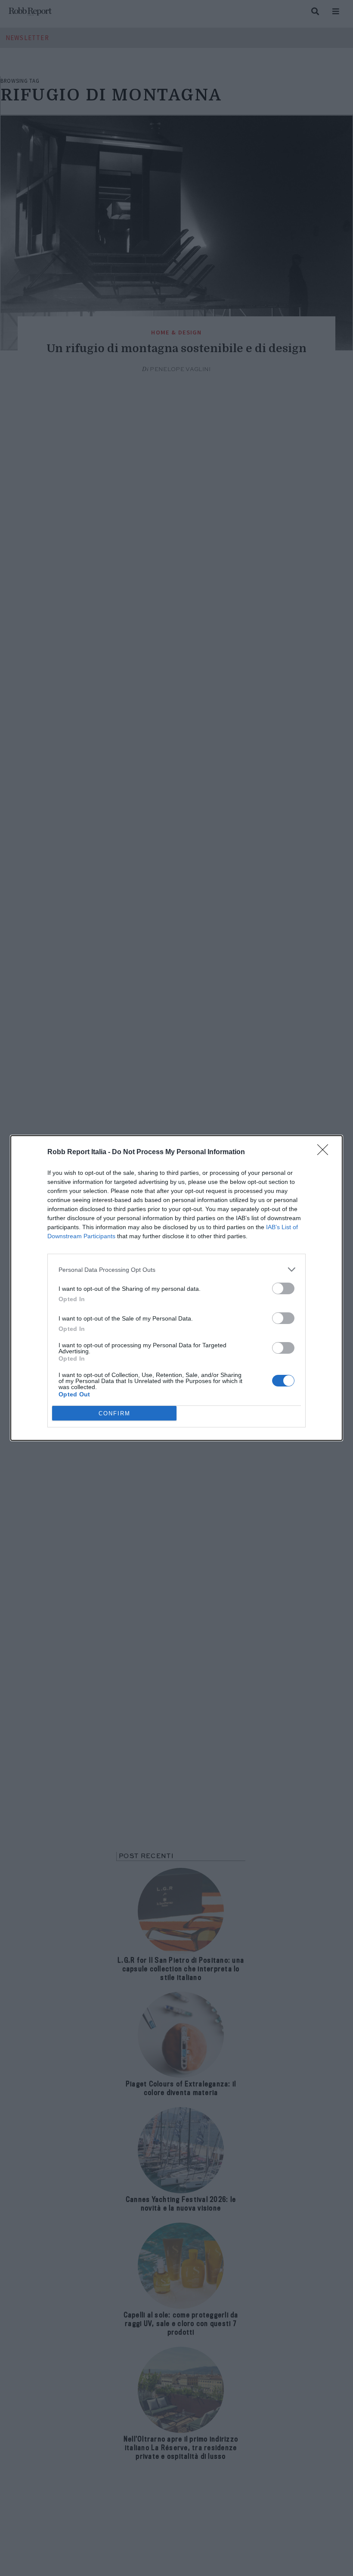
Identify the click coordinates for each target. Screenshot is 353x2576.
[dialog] (176, 1288)
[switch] (283, 1288)
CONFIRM (115, 1413)
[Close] (325, 1152)
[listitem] (176, 1269)
